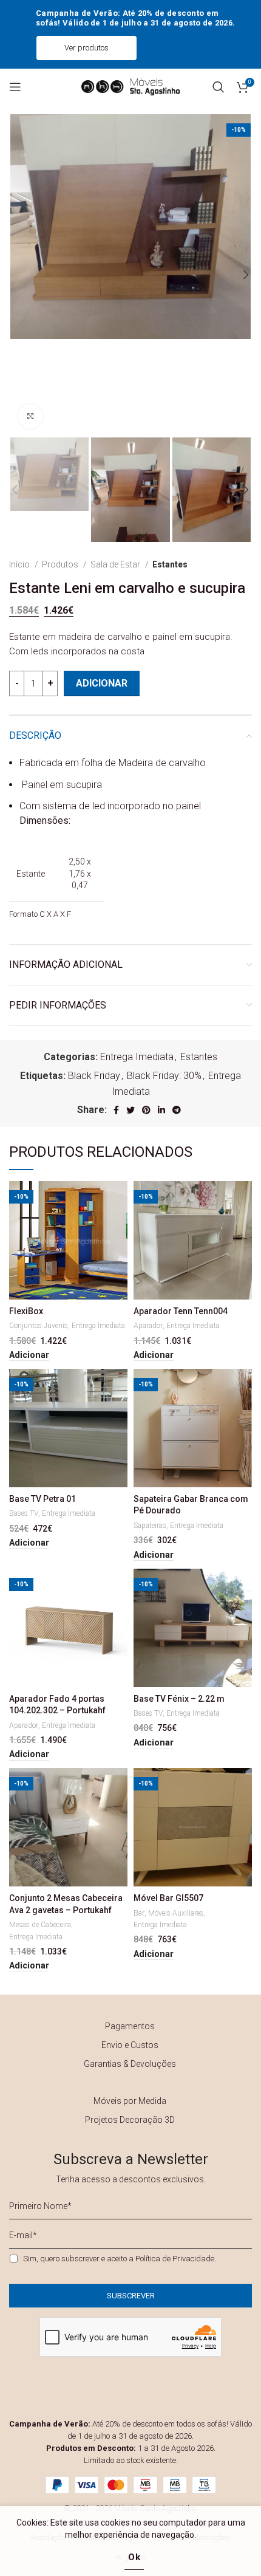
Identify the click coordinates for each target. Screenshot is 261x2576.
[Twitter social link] (130, 1110)
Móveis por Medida (130, 2101)
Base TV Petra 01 (42, 1499)
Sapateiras (150, 1526)
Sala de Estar (116, 564)
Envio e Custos (130, 2045)
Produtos (61, 564)
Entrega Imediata (137, 1057)
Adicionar (102, 683)
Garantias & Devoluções (130, 2064)
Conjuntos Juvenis (39, 1326)
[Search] (219, 87)
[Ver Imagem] (30, 416)
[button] (29, 1355)
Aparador (148, 1326)
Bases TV (24, 1513)
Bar (139, 1913)
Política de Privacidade (175, 2259)
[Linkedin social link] (161, 1110)
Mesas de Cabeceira (40, 1925)
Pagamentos (130, 2026)
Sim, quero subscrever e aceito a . (120, 2259)
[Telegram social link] (177, 1110)
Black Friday (94, 1076)
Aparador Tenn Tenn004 (181, 1311)
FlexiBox (26, 1311)
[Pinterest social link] (146, 1110)
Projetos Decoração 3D (130, 2120)
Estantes (170, 564)
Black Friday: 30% (164, 1076)
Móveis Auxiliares (176, 1913)
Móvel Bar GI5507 (168, 1898)
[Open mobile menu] (15, 87)
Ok (134, 2557)
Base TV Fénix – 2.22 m (179, 1699)
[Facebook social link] (116, 1110)
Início (20, 564)
